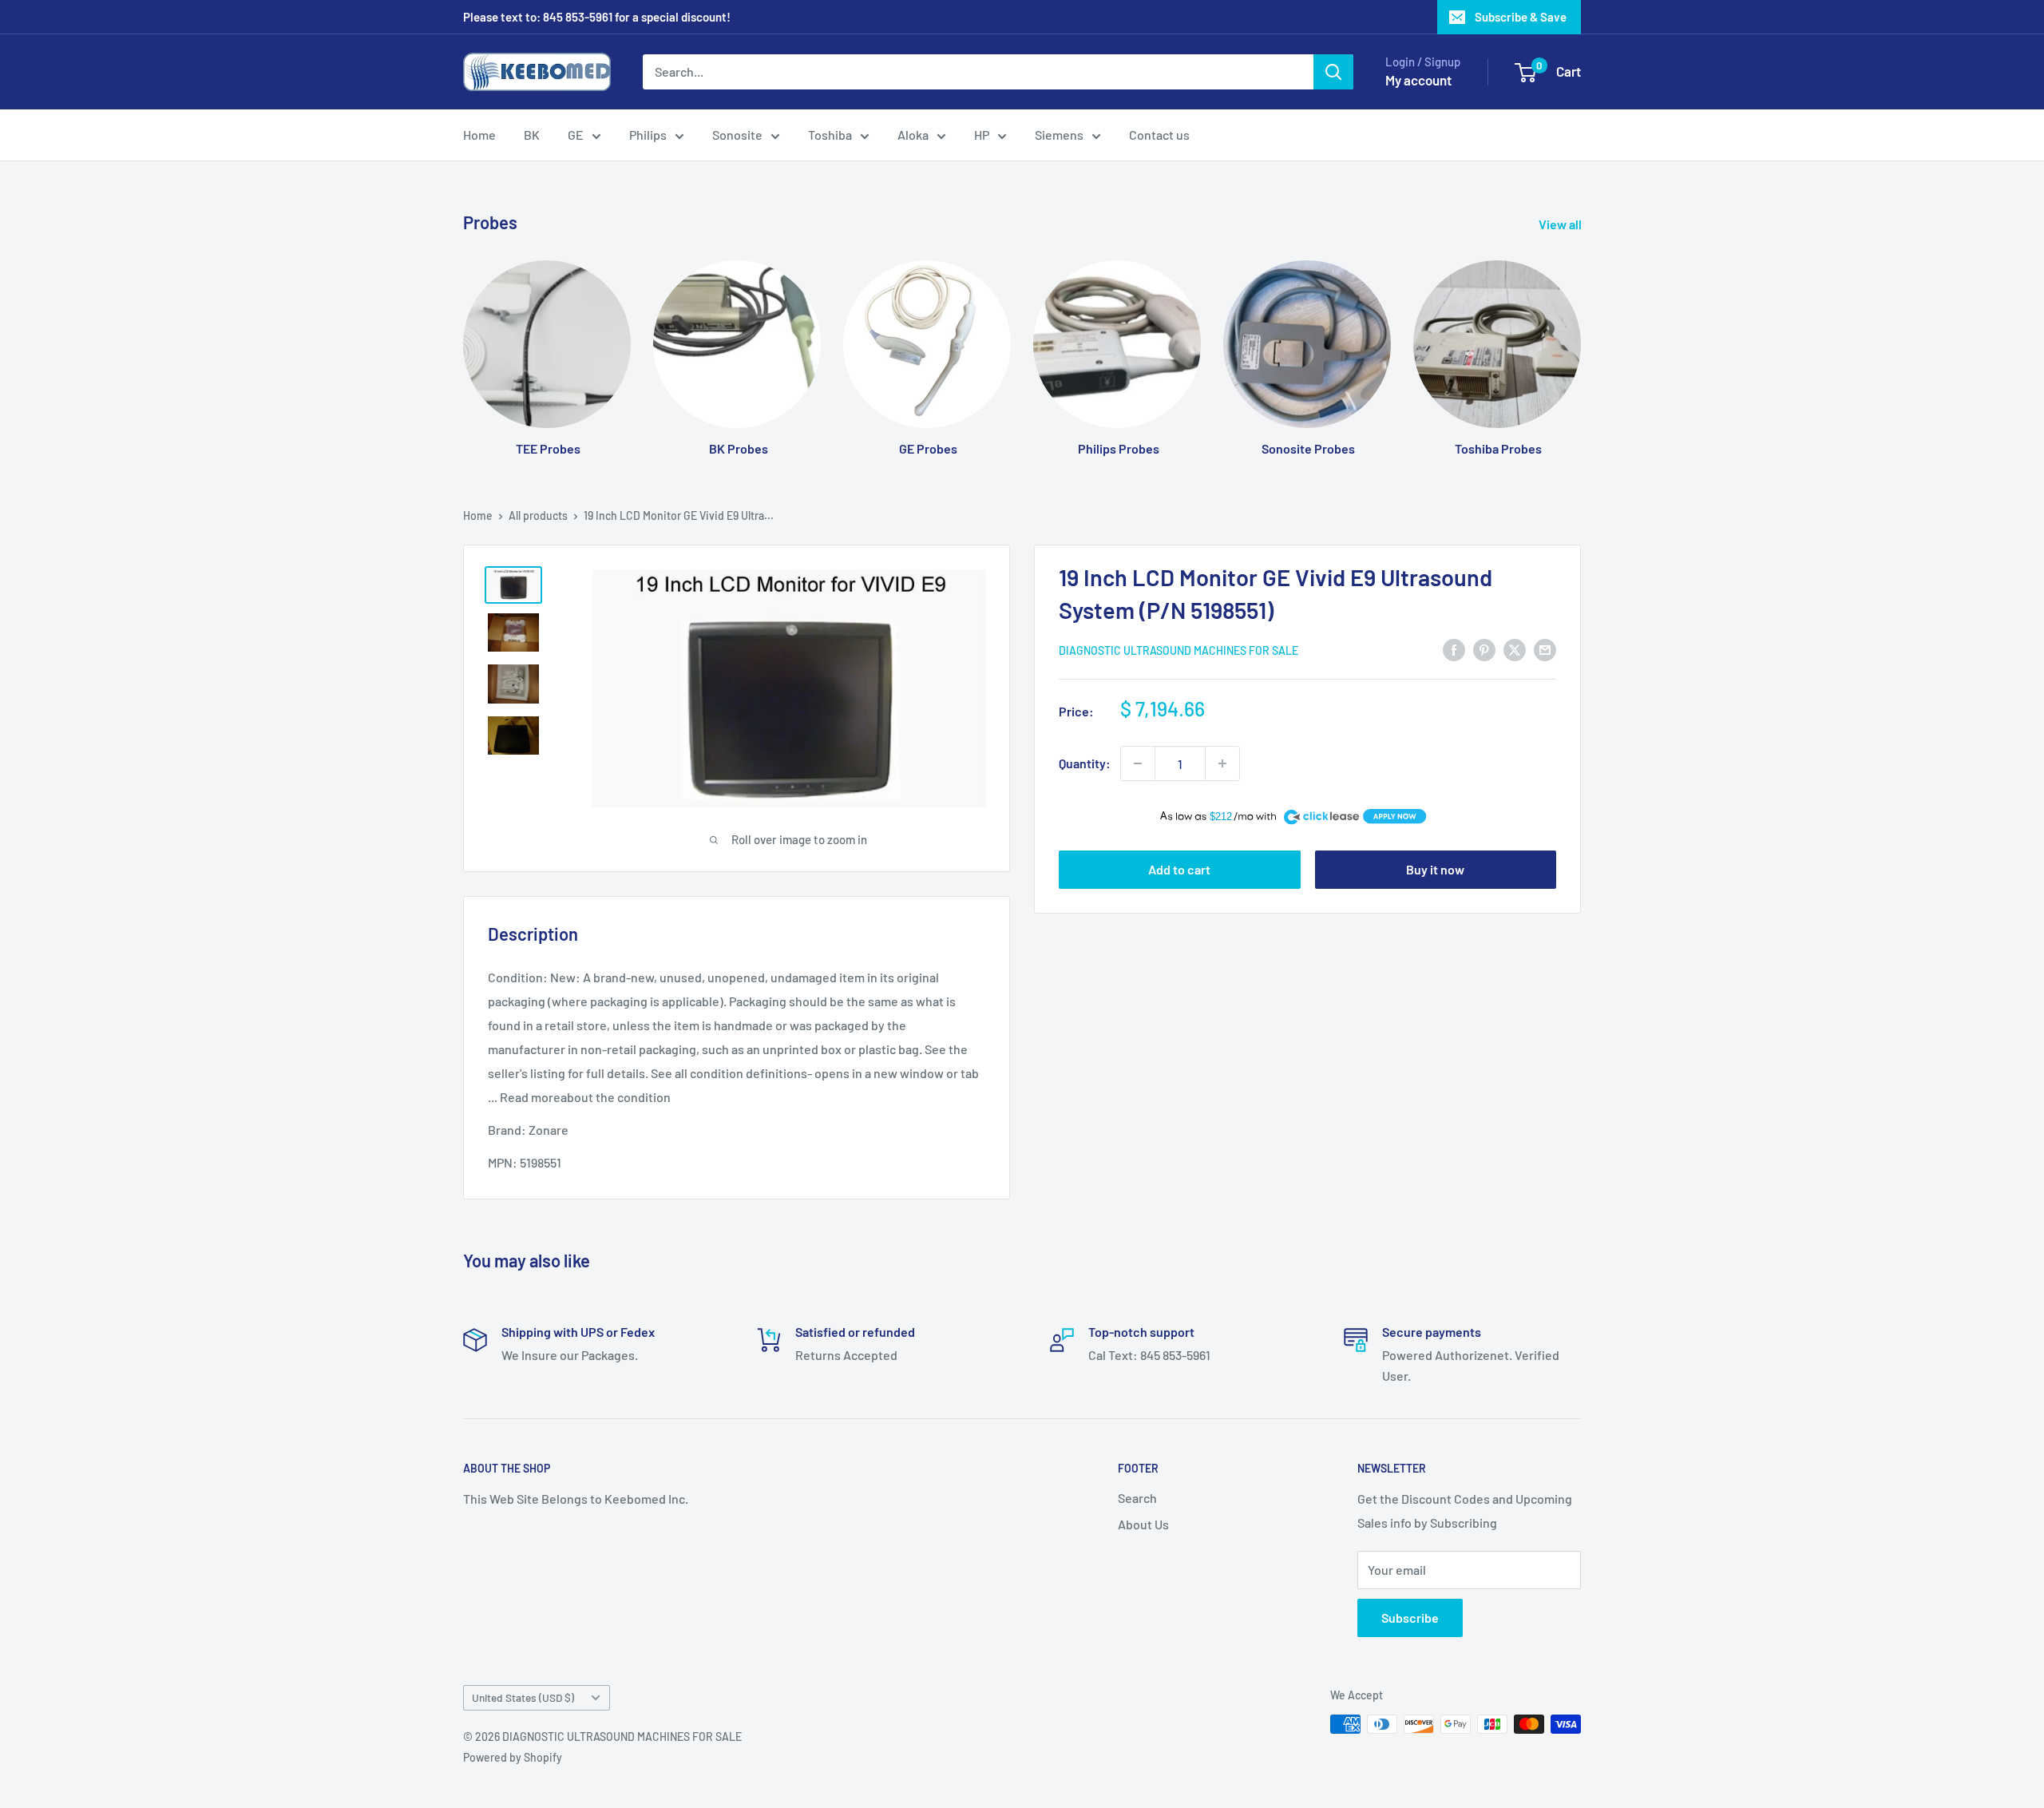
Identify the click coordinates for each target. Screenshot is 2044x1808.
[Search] (1333, 72)
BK (532, 135)
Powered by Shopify (513, 1757)
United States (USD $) (523, 1697)
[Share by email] (1545, 649)
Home (479, 135)
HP (982, 135)
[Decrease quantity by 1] (1138, 763)
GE (576, 135)
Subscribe (1410, 1618)
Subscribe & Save (1521, 17)
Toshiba (830, 135)
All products (538, 515)
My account (1418, 80)
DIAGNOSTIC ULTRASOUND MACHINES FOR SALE (1178, 650)
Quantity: (1085, 763)
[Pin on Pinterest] (1484, 649)
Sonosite (737, 135)
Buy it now (1435, 869)
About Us (1143, 1524)
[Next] (1581, 343)
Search (1137, 1498)
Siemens (1059, 135)
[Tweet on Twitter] (1515, 649)
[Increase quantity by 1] (1222, 763)
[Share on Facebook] (1454, 649)
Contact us (1159, 135)
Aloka (913, 135)
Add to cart (1179, 869)
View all (1561, 224)
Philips (648, 135)
